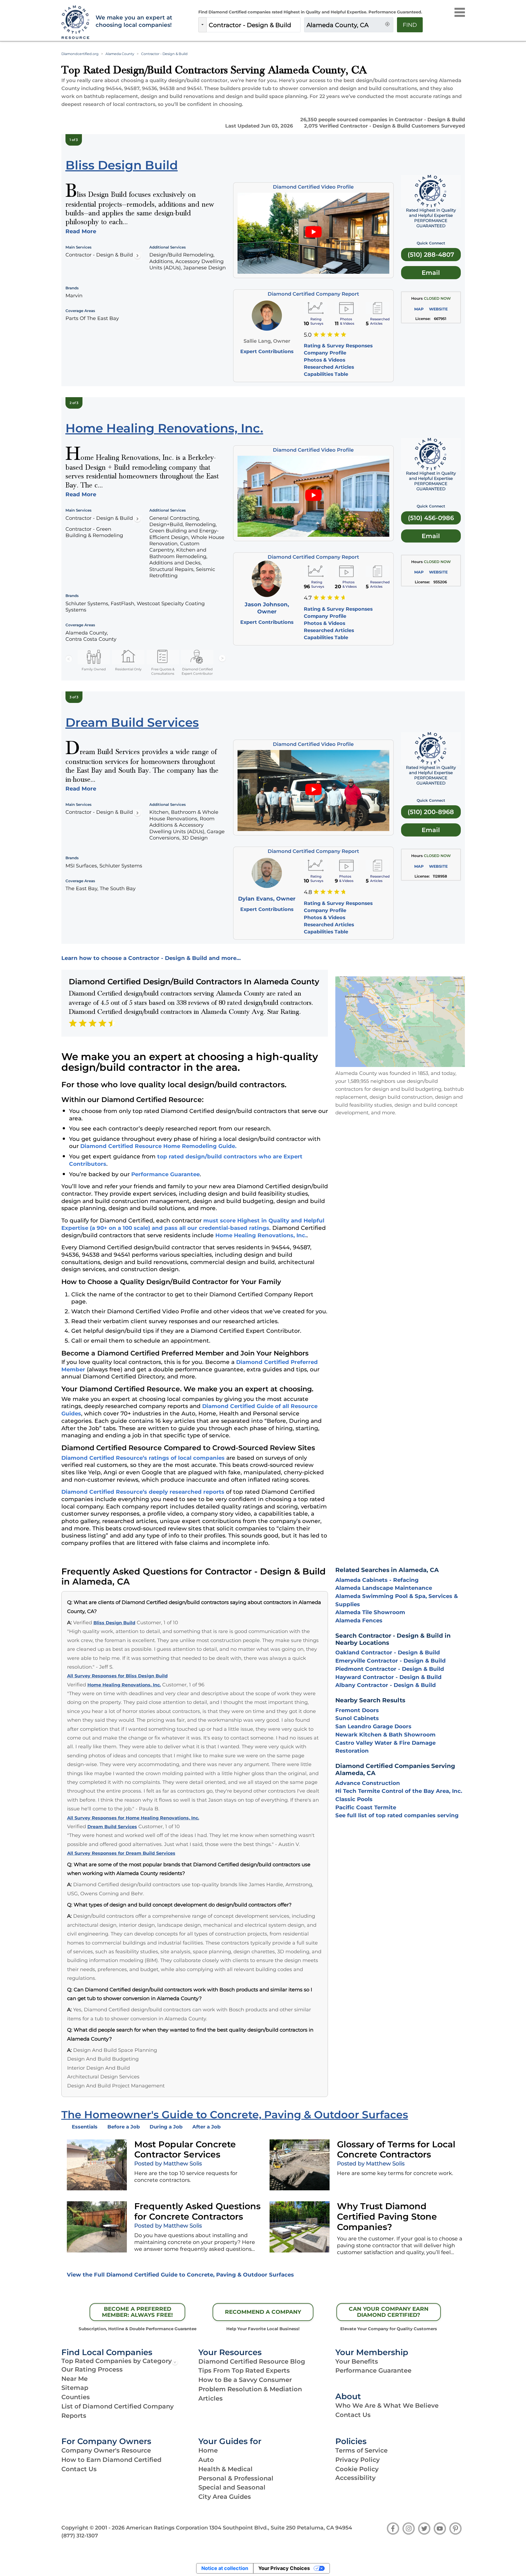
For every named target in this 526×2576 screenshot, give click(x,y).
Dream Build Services (112, 1827)
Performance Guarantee (165, 1174)
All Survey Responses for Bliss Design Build (117, 1676)
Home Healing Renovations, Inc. (261, 1235)
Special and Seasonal (232, 2487)
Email (431, 273)
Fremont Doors (357, 1710)
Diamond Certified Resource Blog (252, 2361)
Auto (206, 2460)
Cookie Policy (357, 2469)
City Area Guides (225, 2497)
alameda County (120, 54)
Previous (69, 659)
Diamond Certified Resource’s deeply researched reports (143, 1492)
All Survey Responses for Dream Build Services (121, 1853)
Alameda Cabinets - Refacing (377, 1580)
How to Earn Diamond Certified (111, 2460)
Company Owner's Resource (106, 2450)
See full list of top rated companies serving (397, 1815)
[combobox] (253, 25)
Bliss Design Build (114, 1623)
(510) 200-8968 (431, 812)
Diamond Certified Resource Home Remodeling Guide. (158, 1146)
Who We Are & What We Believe (387, 2405)
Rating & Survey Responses (338, 346)
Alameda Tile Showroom (370, 1612)
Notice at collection (225, 2568)
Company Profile (325, 353)
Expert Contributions (267, 351)
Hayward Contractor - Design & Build (388, 1677)
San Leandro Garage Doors (373, 1726)
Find (410, 25)
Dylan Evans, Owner (267, 899)
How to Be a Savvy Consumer (245, 2380)
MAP (419, 309)
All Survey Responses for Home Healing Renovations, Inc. (133, 1818)
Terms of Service (361, 2450)
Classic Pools (354, 1799)
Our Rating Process (92, 2369)
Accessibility (355, 2478)
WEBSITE (438, 309)
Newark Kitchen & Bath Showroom (385, 1735)
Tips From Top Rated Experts (244, 2370)
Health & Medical (225, 2469)
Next (222, 659)
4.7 (308, 598)
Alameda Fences (359, 1620)
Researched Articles (329, 367)
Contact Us (353, 2415)
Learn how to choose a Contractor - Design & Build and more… (151, 958)
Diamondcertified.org (80, 54)
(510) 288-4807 (431, 255)
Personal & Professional (236, 2478)
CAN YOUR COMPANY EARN (389, 2312)
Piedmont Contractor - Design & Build (390, 1669)
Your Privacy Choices (284, 2568)
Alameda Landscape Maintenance (384, 1588)
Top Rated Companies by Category (117, 2361)
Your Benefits (357, 2361)
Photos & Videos (325, 360)
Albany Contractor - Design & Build (386, 1685)
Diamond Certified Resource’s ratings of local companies (143, 1458)
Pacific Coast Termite (366, 1807)
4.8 (308, 892)
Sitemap (75, 2388)
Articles (211, 2398)
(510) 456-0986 (431, 518)
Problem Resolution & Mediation (250, 2389)
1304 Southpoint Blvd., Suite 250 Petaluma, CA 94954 (281, 2528)
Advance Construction (368, 1783)
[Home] (75, 23)
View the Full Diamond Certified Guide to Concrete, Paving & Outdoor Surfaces (180, 2275)
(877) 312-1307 (80, 2535)
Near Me (75, 2379)
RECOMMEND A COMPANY (263, 2312)
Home (208, 2450)
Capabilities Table (326, 374)
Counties (76, 2397)
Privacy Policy (358, 2460)
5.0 (308, 335)
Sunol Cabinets (357, 1718)
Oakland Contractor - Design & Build (388, 1652)
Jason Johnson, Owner (267, 608)
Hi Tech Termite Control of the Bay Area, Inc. (399, 1791)
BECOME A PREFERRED (137, 2312)
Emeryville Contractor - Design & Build (391, 1661)
